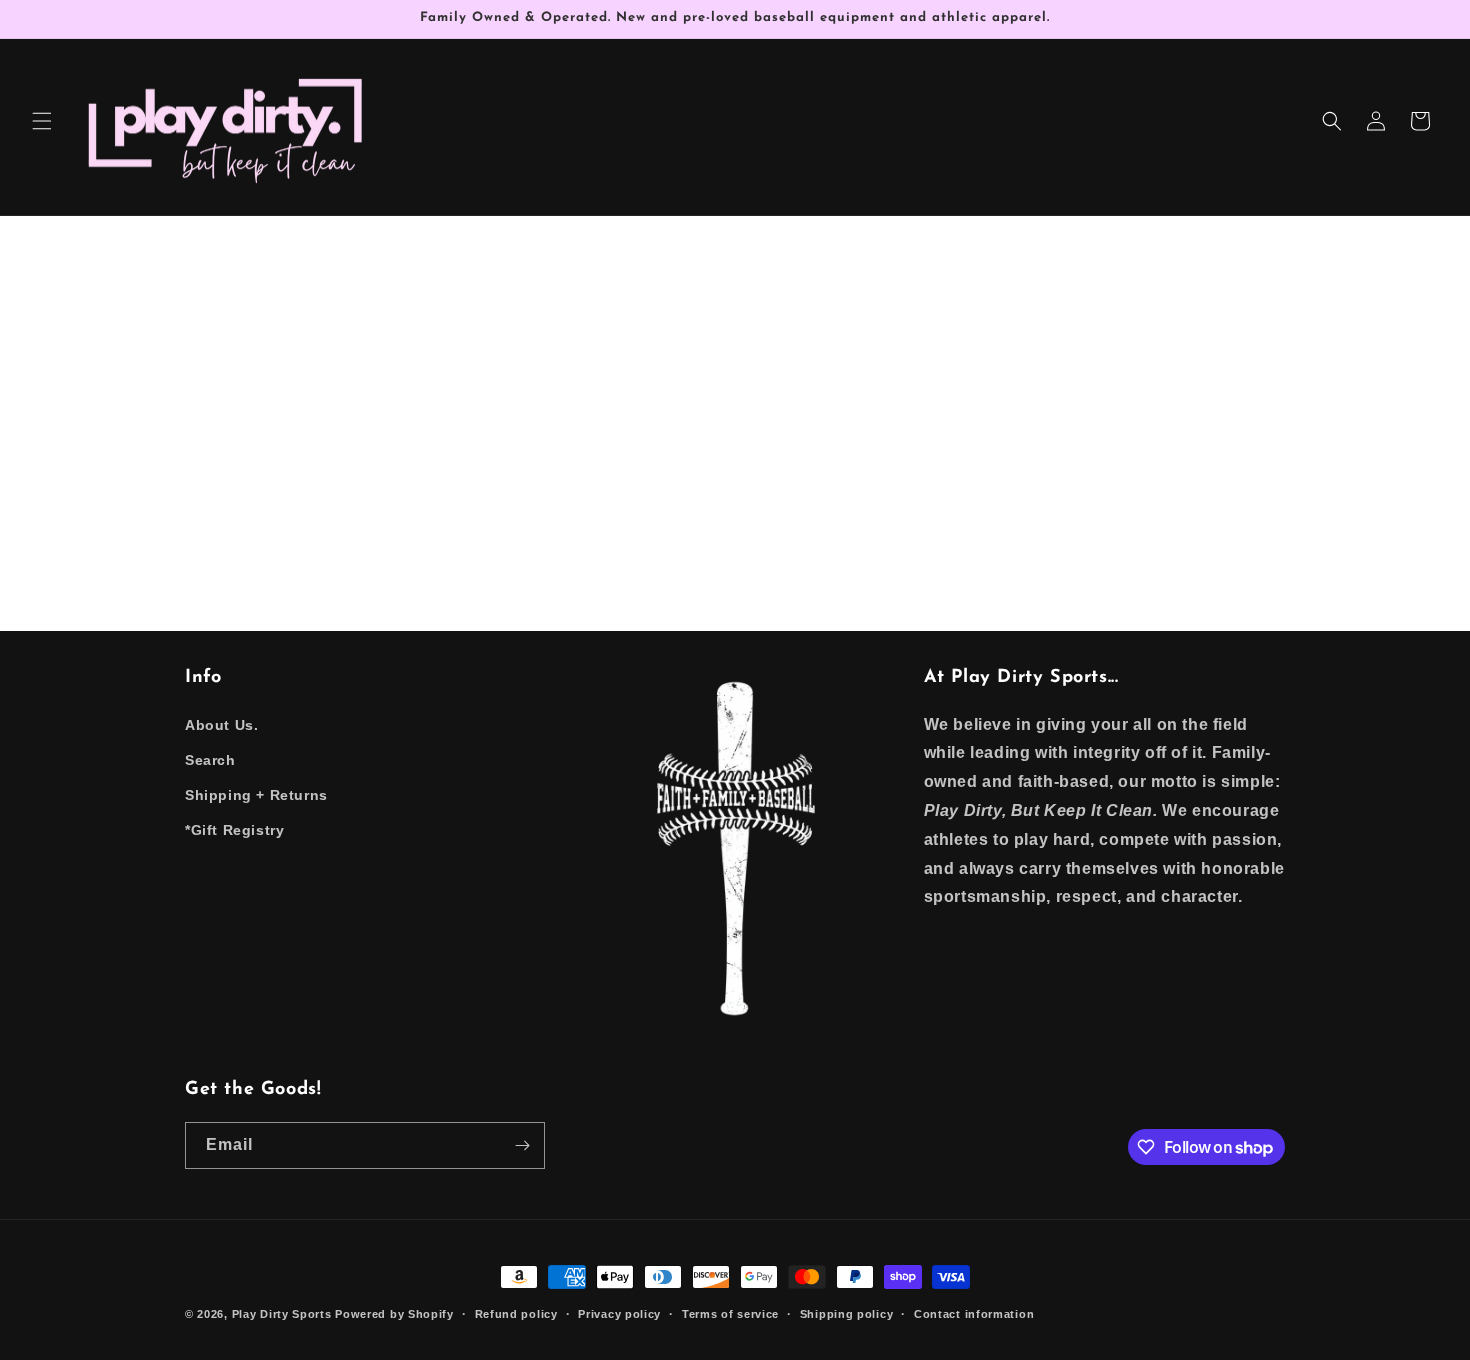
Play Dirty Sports (282, 1314)
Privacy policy (619, 1314)
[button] (42, 121)
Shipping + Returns (256, 795)
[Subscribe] (522, 1145)
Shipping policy (847, 1314)
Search (210, 760)
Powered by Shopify (394, 1314)
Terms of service (730, 1314)
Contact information (974, 1314)
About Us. (221, 725)
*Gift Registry (234, 830)
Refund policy (516, 1314)
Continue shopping (735, 489)
